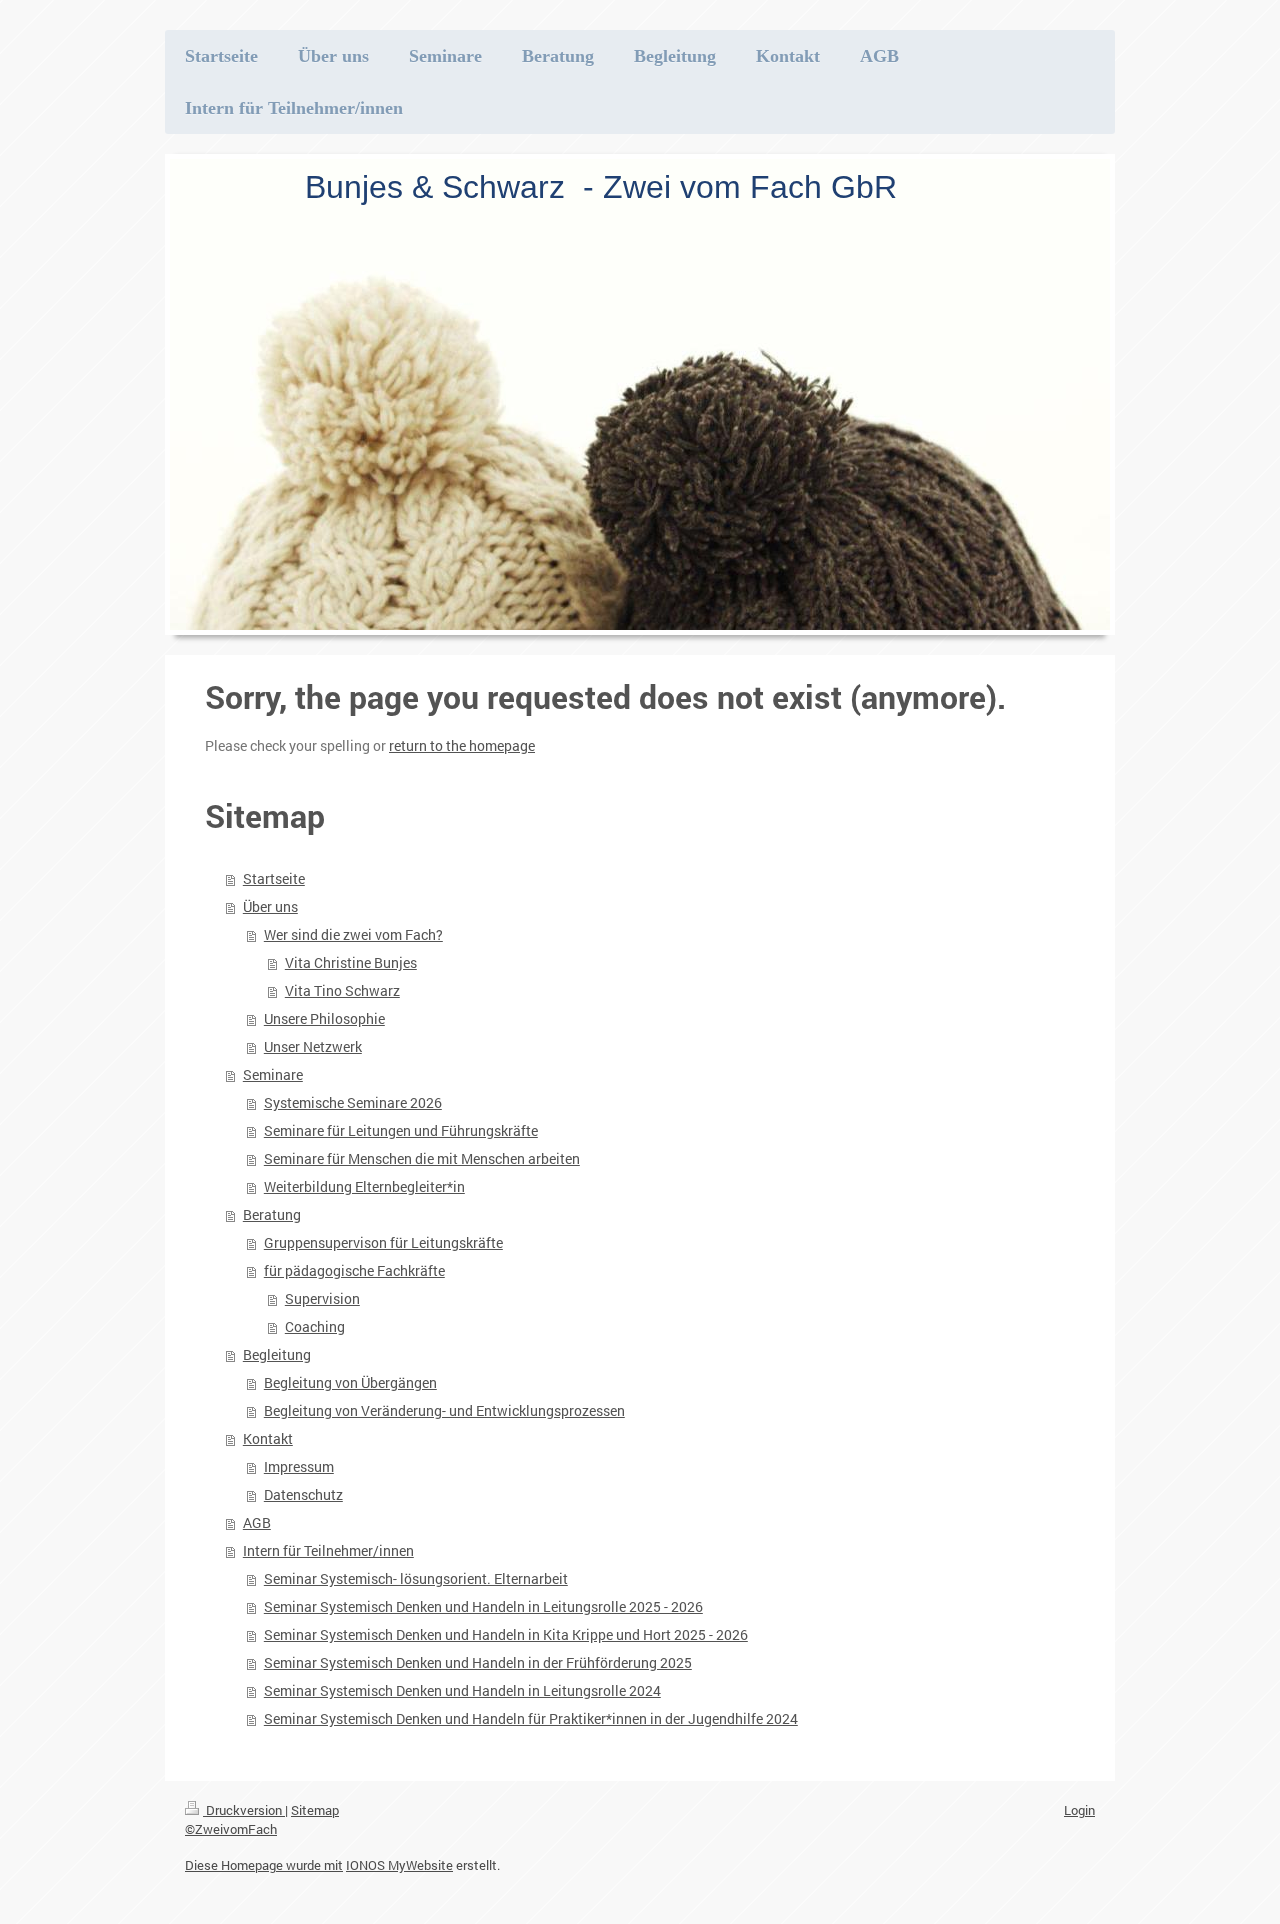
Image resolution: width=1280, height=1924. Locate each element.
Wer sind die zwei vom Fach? (353, 934)
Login (1079, 1810)
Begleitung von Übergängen (350, 1382)
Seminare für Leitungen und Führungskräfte (401, 1130)
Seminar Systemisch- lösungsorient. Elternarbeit (416, 1578)
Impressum (299, 1466)
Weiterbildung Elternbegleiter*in (364, 1186)
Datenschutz (303, 1494)
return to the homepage (462, 745)
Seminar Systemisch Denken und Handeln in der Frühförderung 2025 (478, 1662)
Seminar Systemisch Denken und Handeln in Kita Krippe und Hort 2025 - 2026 (506, 1634)
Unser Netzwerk (313, 1046)
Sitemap (315, 1810)
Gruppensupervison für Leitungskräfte (383, 1242)
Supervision (322, 1298)
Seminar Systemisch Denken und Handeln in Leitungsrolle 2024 (462, 1690)
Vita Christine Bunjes (351, 962)
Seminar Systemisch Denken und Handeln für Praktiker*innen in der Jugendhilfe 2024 (531, 1718)
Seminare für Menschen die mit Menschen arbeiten (422, 1158)
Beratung (272, 1214)
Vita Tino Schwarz (342, 990)
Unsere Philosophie (324, 1018)
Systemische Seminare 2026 (353, 1102)
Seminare (273, 1074)
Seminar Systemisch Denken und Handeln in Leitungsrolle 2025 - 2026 (483, 1606)
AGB (257, 1522)
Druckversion (244, 1810)
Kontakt (268, 1438)
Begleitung (277, 1354)
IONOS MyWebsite (399, 1865)
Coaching (315, 1326)
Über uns (270, 906)
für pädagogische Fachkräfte (354, 1270)
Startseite (274, 878)
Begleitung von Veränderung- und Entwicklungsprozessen (444, 1410)
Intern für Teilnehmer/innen (328, 1550)
